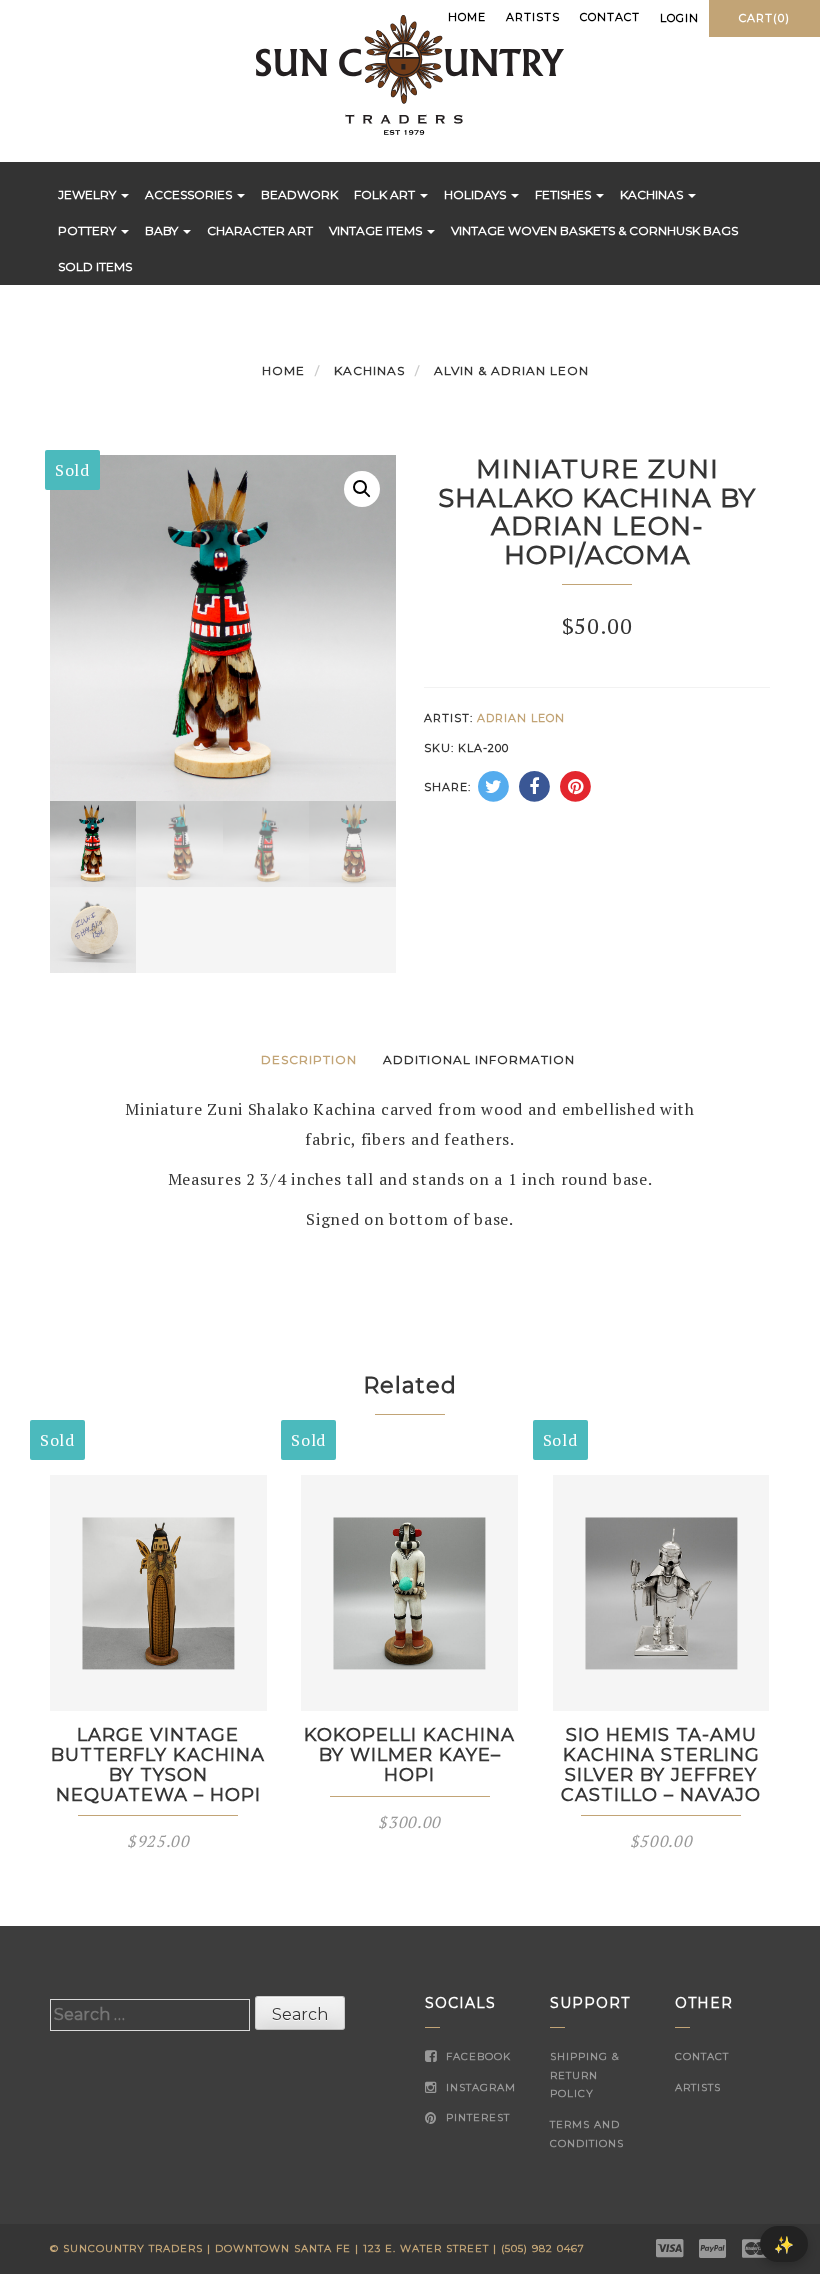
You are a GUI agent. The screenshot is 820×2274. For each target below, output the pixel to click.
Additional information (479, 1059)
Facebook (476, 2056)
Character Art (260, 230)
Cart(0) (764, 18)
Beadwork (299, 194)
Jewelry (88, 194)
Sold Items (95, 266)
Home (467, 17)
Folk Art (386, 194)
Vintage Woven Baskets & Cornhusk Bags (594, 230)
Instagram (479, 2087)
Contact (610, 17)
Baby (163, 230)
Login (679, 18)
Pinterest (476, 2117)
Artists (533, 17)
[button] (362, 489)
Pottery (88, 230)
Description (309, 1059)
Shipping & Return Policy (585, 2075)
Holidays (476, 194)
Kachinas (653, 194)
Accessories (190, 194)
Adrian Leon (521, 718)
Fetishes (564, 194)
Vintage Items (377, 230)
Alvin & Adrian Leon (511, 370)
